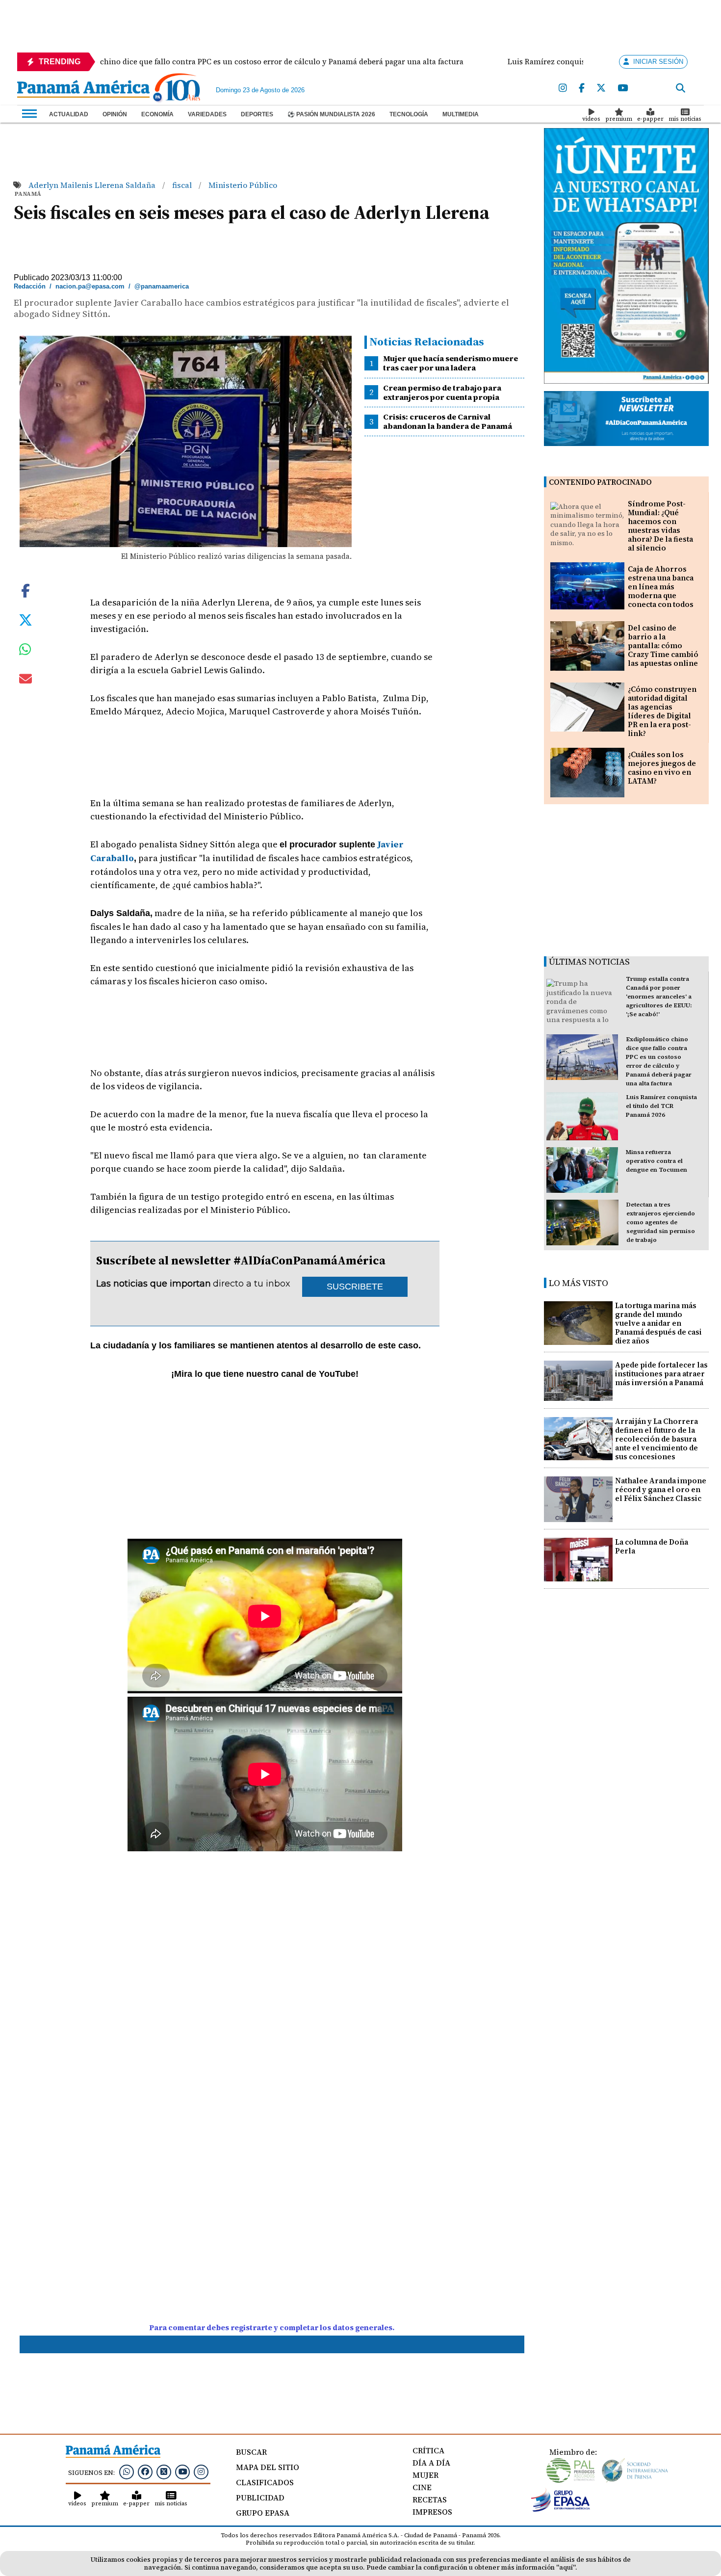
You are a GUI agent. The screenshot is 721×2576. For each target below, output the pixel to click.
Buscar (251, 2452)
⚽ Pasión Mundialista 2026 (331, 114)
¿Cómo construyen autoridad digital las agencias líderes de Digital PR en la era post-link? (662, 711)
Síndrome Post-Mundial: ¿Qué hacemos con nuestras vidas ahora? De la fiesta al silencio (660, 526)
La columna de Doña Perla (652, 1546)
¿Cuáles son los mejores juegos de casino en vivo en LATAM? (662, 768)
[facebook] (582, 88)
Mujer (425, 2475)
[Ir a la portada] (83, 90)
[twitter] (601, 88)
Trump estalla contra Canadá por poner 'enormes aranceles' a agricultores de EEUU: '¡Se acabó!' (659, 997)
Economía (157, 114)
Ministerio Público (243, 185)
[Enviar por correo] (26, 681)
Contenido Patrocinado (600, 482)
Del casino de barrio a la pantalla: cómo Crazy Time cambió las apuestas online (663, 645)
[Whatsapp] (127, 2471)
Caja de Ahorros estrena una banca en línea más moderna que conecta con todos (661, 587)
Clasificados (265, 2482)
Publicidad (260, 2497)
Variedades (207, 114)
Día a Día (431, 2463)
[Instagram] (563, 88)
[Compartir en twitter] (26, 619)
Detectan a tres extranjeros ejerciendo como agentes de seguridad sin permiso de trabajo (661, 1222)
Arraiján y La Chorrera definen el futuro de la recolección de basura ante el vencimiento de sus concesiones (657, 1439)
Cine (422, 2487)
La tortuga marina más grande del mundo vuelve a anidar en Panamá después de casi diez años (658, 1323)
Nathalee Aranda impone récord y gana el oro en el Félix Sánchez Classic (661, 1489)
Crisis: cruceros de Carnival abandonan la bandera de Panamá (448, 421)
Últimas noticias (589, 961)
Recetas (430, 2499)
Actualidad (69, 114)
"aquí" (566, 2567)
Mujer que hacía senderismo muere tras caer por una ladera (451, 363)
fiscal (183, 185)
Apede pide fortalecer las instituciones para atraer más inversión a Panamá (661, 1374)
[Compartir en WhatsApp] (25, 652)
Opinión (115, 114)
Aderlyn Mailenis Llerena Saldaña (93, 185)
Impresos (432, 2512)
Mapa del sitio (268, 2467)
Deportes (257, 114)
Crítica (428, 2450)
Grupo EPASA (263, 2513)
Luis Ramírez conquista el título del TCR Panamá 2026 (661, 1106)
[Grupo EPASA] (561, 2509)
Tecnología (409, 114)
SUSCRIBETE (355, 1287)
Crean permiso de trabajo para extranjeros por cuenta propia (442, 392)
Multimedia (461, 114)
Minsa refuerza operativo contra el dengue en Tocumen (657, 1161)
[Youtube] (623, 88)
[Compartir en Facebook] (26, 590)
